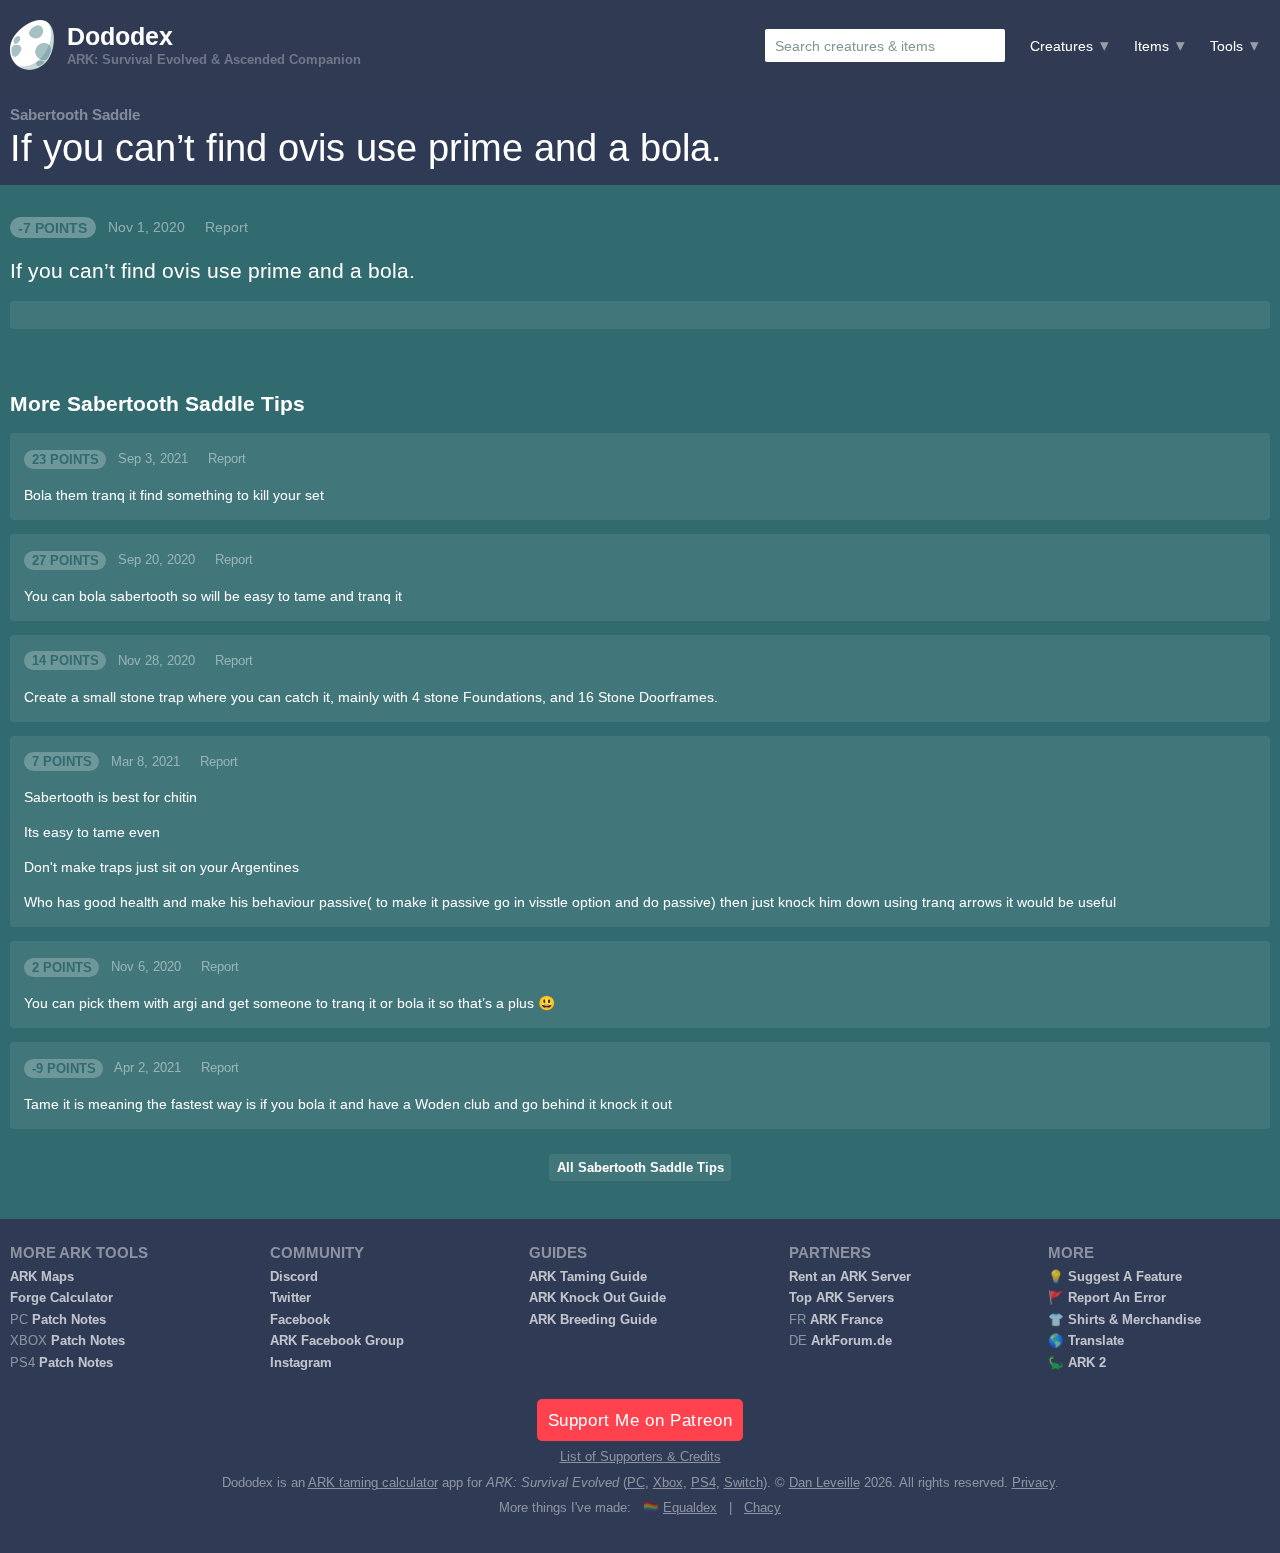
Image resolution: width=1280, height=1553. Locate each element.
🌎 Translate (1086, 1341)
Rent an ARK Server (850, 1277)
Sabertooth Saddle (75, 114)
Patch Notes (69, 1320)
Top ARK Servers (841, 1298)
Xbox (668, 1483)
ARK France (846, 1320)
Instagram (301, 1363)
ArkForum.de (851, 1341)
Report (226, 227)
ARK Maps (42, 1277)
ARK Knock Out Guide (597, 1298)
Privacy (1033, 1483)
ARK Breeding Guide (593, 1320)
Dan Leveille (824, 1483)
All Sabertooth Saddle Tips (640, 1168)
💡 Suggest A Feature (1115, 1277)
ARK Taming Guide (588, 1277)
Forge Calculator (61, 1298)
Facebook (300, 1320)
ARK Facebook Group (337, 1341)
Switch (743, 1483)
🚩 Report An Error (1107, 1298)
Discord (294, 1277)
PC (636, 1483)
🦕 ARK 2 (1077, 1363)
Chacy (762, 1508)
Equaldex (690, 1508)
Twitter (290, 1298)
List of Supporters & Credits (640, 1457)
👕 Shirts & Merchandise (1124, 1320)
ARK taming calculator (373, 1483)
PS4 (703, 1483)
